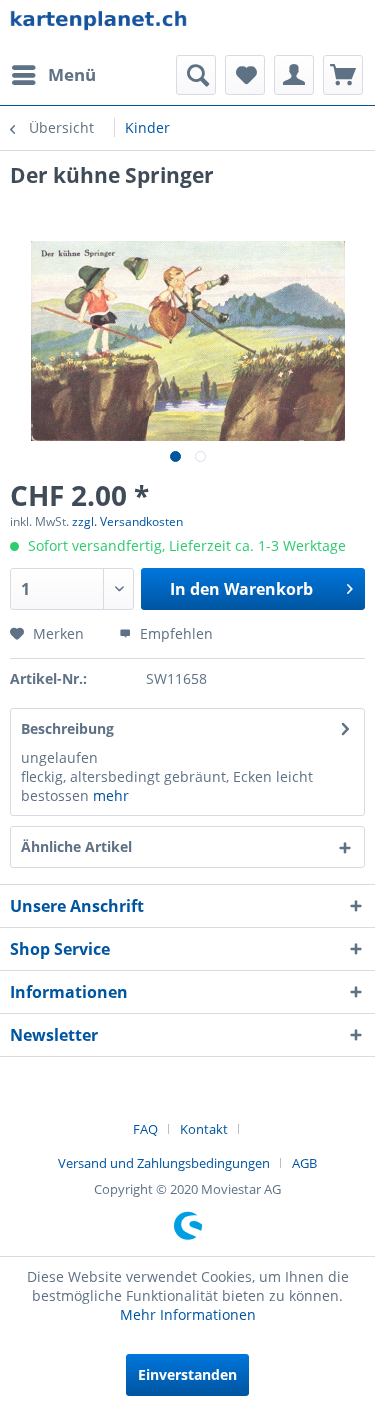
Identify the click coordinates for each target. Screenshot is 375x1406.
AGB (304, 1163)
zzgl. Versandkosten (127, 521)
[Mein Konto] (294, 75)
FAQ (145, 1129)
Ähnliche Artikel (76, 846)
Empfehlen (174, 633)
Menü (72, 74)
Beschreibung (67, 728)
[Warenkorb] (343, 75)
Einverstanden (187, 1374)
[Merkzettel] (245, 75)
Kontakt (204, 1129)
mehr (111, 795)
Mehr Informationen (188, 1314)
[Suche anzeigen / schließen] (196, 75)
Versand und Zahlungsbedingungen (164, 1163)
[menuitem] (53, 75)
